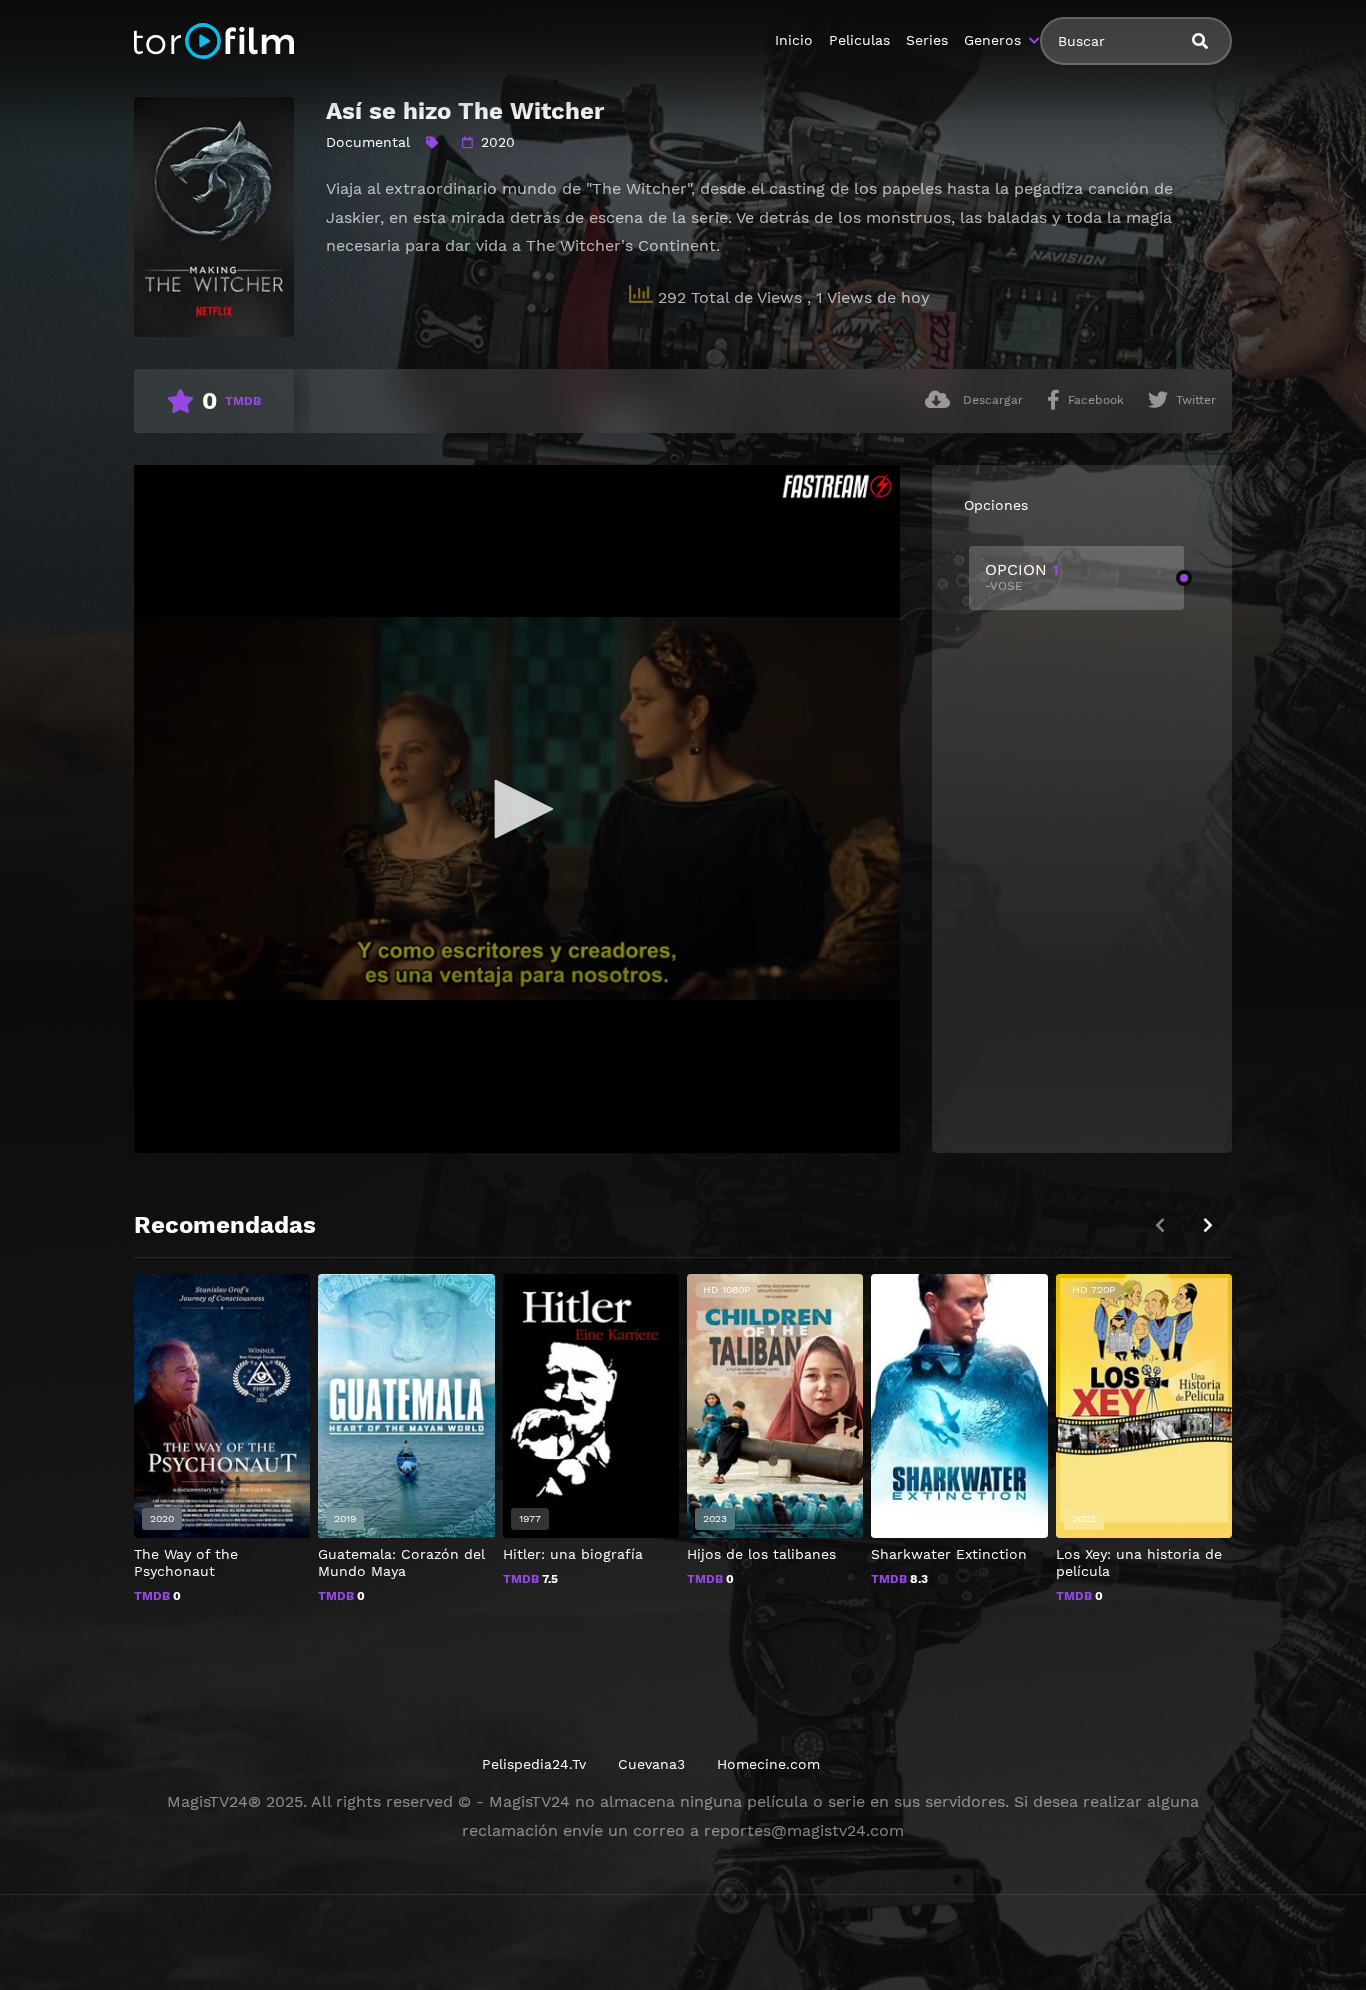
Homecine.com (768, 1764)
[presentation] (1208, 1225)
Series (927, 40)
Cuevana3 (651, 1764)
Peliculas (859, 40)
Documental (368, 142)
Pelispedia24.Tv (534, 1764)
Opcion (1022, 576)
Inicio (794, 40)
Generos (992, 40)
